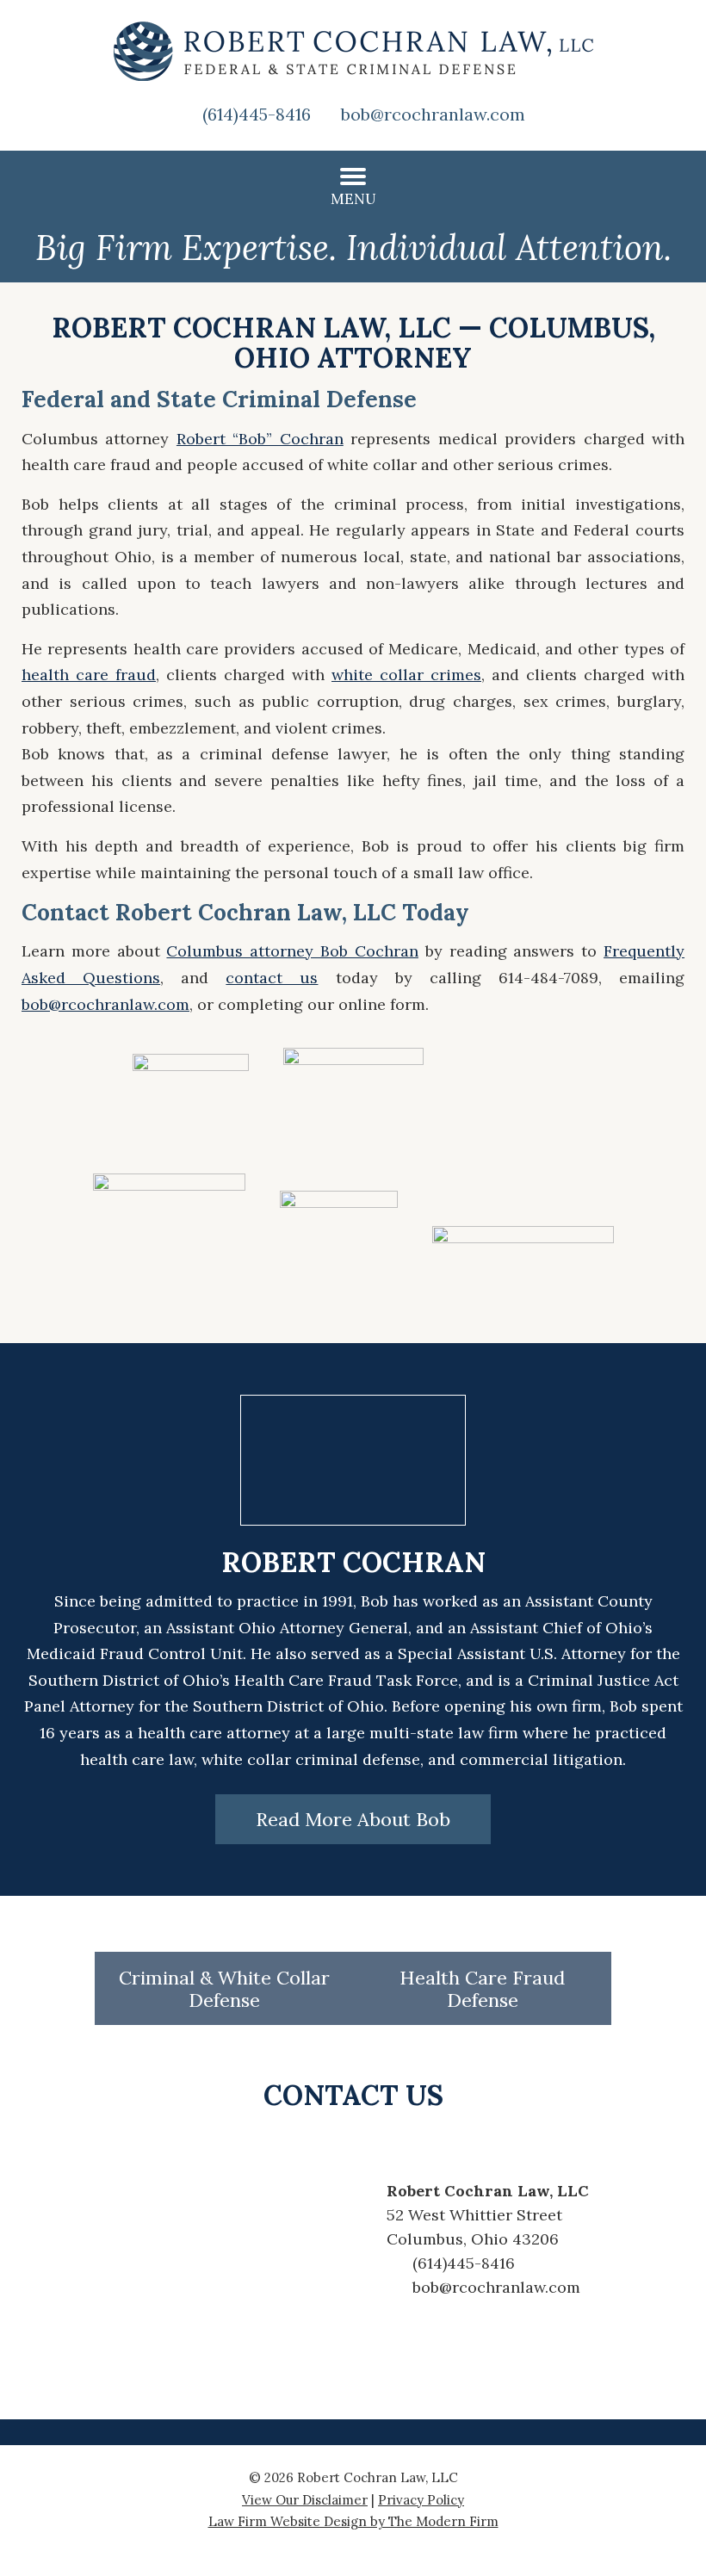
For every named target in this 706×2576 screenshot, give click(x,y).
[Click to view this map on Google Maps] (223, 2239)
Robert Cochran (353, 1562)
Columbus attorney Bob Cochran (292, 951)
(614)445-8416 (257, 114)
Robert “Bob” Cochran (260, 439)
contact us (272, 978)
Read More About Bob (353, 1819)
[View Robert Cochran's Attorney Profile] (353, 1520)
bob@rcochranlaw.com (433, 114)
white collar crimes (406, 675)
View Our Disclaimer (305, 2500)
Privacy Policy (421, 2500)
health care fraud (89, 675)
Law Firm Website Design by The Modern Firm (353, 2521)
